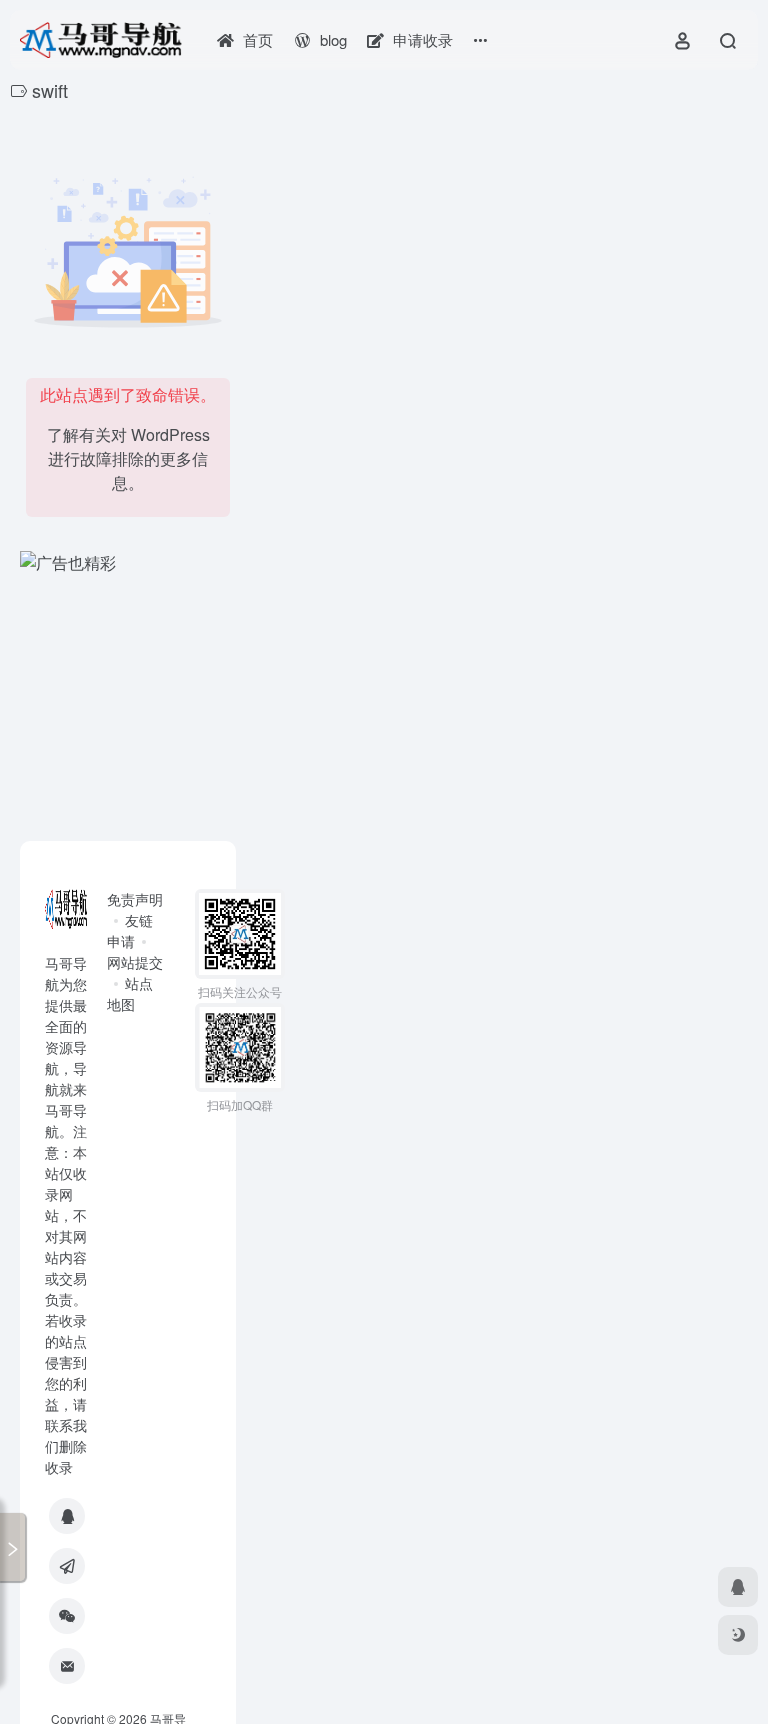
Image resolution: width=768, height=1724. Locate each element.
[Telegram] (67, 1566)
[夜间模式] (738, 1635)
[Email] (67, 1666)
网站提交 (135, 962)
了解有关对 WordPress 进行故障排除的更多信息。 (128, 458)
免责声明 (135, 899)
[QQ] (67, 1516)
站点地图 (130, 993)
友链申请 (130, 930)
